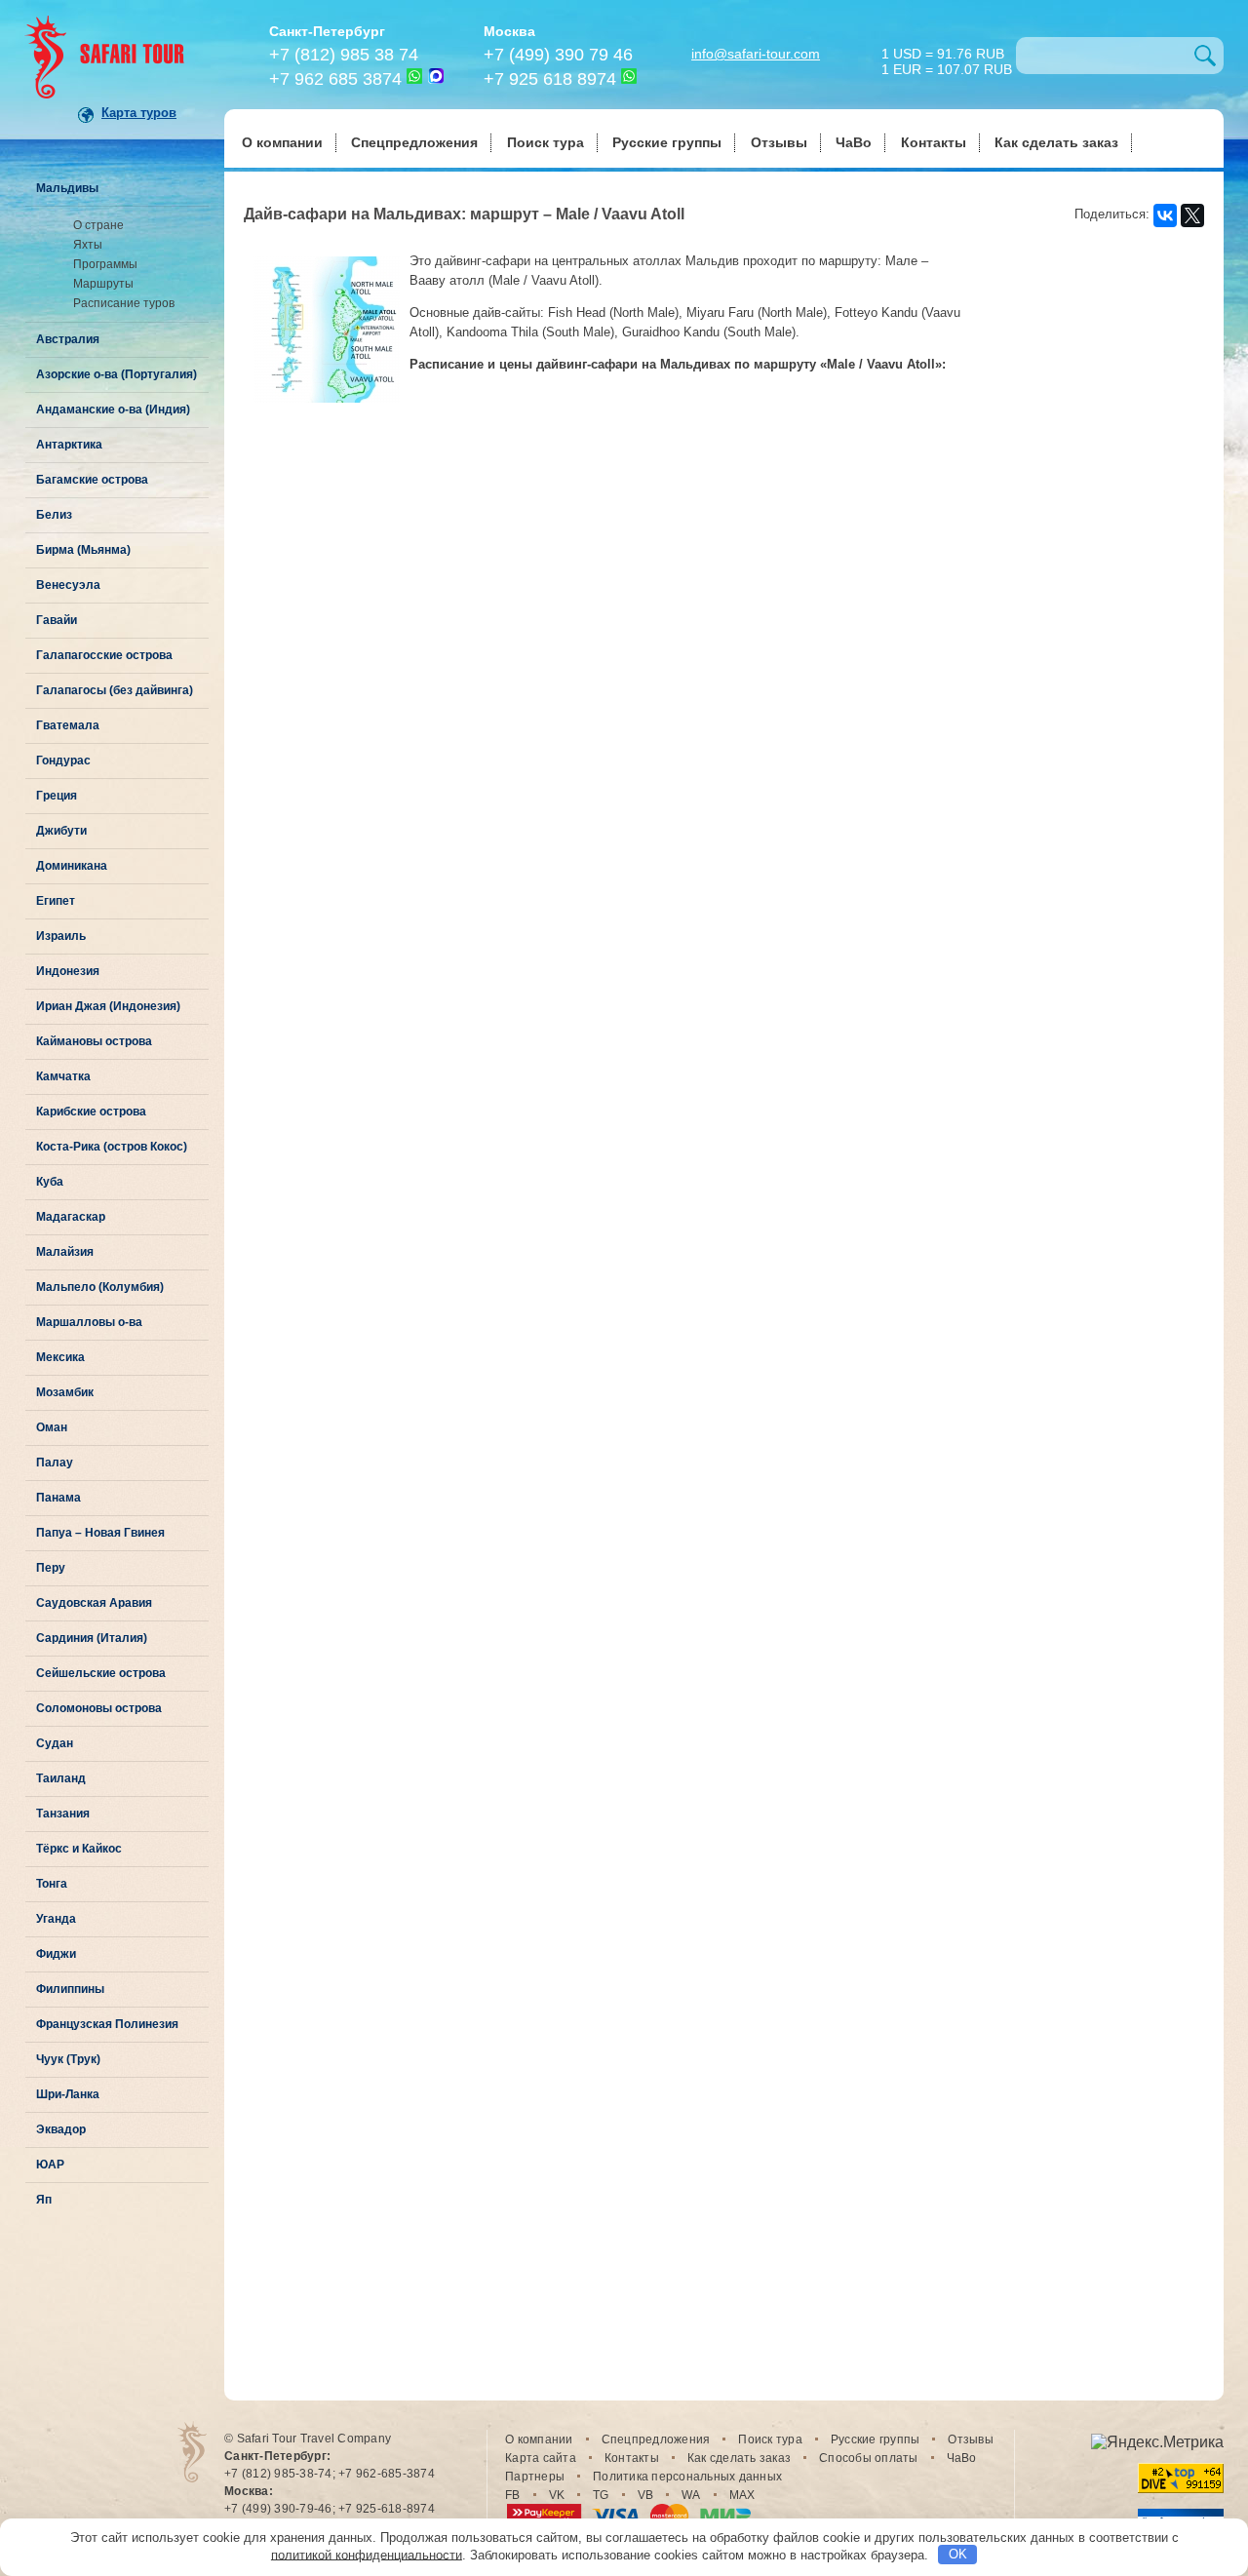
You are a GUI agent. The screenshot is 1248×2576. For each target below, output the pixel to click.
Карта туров (139, 113)
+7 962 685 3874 (335, 79)
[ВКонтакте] (1165, 215)
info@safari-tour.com (756, 54)
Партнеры (535, 2477)
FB (513, 2495)
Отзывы (779, 142)
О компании (282, 142)
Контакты (934, 142)
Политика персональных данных (687, 2477)
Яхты (88, 245)
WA (691, 2495)
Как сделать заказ (1056, 142)
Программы (105, 264)
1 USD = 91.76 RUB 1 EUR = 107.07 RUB (947, 60)
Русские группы (667, 142)
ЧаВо (854, 142)
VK (557, 2495)
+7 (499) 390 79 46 (558, 55)
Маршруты (103, 284)
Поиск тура (546, 142)
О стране (98, 225)
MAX (742, 2495)
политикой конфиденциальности (367, 2554)
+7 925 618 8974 (550, 79)
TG (601, 2495)
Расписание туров (124, 303)
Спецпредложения (414, 142)
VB (646, 2495)
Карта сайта (541, 2458)
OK (958, 2554)
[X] (1192, 215)
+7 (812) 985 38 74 (344, 55)
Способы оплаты (869, 2458)
